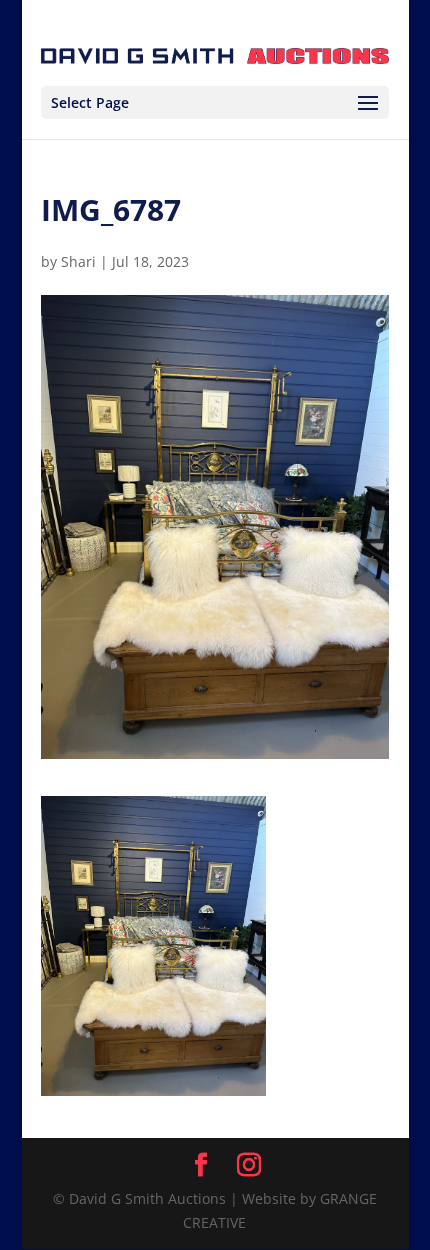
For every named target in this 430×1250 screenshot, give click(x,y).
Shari (78, 261)
